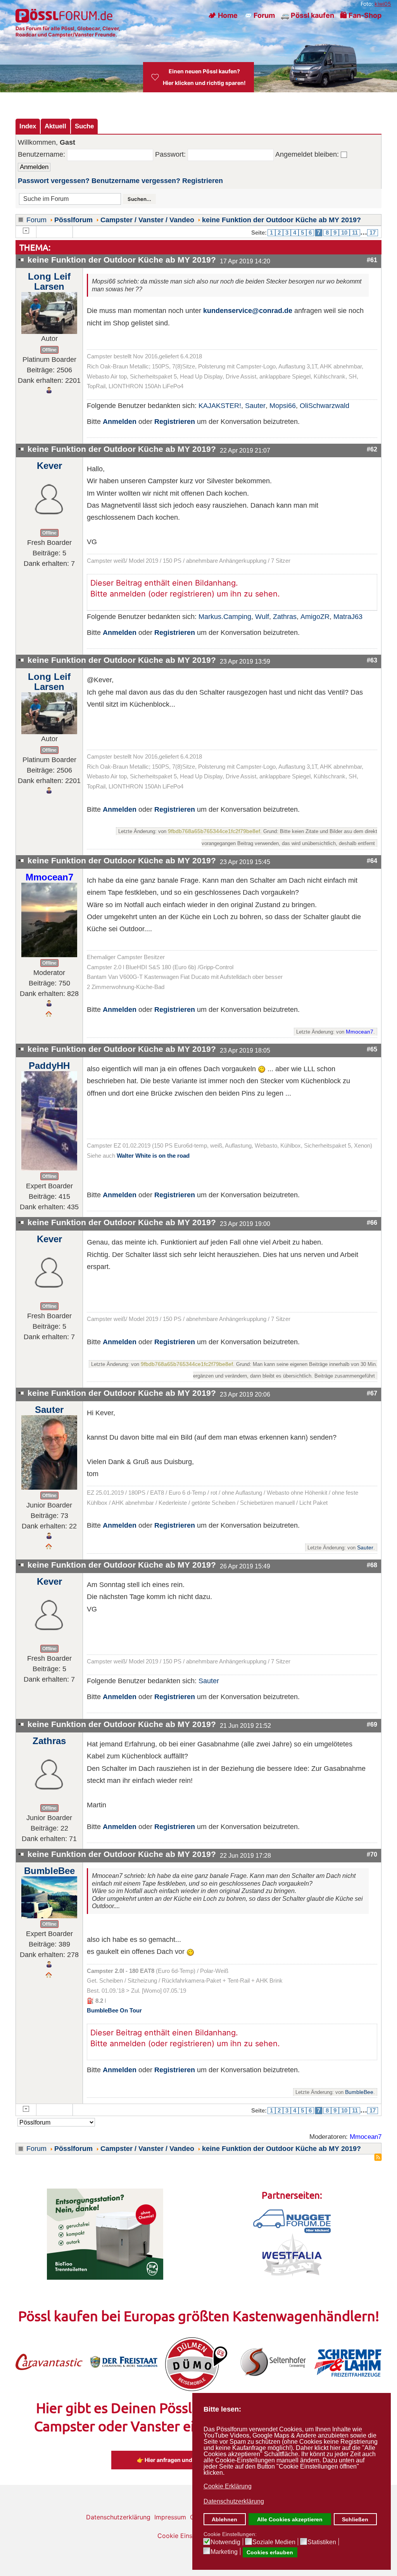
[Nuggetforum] (292, 2221)
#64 (372, 861)
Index (28, 126)
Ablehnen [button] (224, 2519)
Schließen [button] (355, 2519)
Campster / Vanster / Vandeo (147, 220)
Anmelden (120, 422)
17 (373, 233)
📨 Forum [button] (259, 15)
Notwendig (225, 2542)
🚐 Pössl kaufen (307, 15)
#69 (372, 1724)
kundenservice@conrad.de (248, 310)
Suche (84, 126)
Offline (49, 350)
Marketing (224, 2552)
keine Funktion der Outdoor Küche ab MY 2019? (281, 220)
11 (355, 233)
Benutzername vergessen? (136, 181)
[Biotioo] (105, 2234)
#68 (372, 1565)
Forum (36, 220)
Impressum (170, 2517)
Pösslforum (73, 220)
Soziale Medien (274, 2542)
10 (344, 233)
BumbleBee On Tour (114, 2011)
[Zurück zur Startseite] (65, 16)
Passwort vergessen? (54, 181)
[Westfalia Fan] (292, 2254)
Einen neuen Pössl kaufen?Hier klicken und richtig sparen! (204, 77)
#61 (372, 260)
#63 (372, 660)
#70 (372, 1854)
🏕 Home (223, 15)
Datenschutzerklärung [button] (234, 2501)
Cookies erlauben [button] (270, 2552)
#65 (372, 1049)
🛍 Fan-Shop (361, 15)
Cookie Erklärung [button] (228, 2486)
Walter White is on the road (153, 1156)
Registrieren (203, 181)
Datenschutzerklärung (118, 2517)
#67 (372, 1393)
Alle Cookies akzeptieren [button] (290, 2519)
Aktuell (55, 126)
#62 (372, 449)
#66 (372, 1222)
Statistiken (322, 2542)
